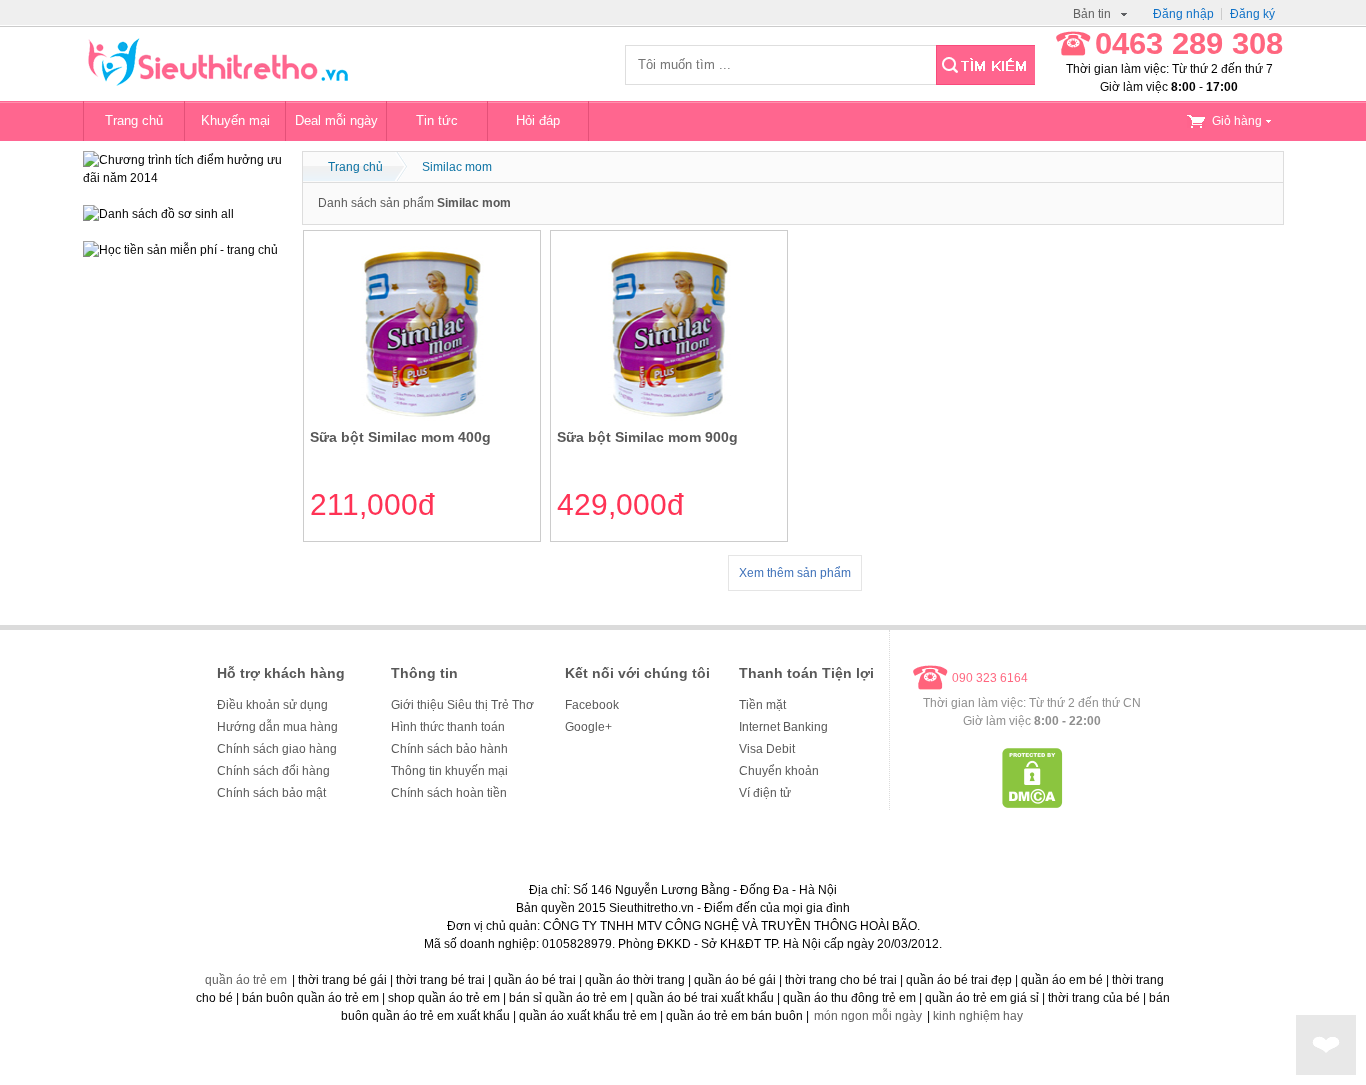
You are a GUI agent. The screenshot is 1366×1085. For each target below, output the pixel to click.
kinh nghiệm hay (978, 1016)
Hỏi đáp (538, 120)
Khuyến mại (235, 120)
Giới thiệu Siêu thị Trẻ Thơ (462, 705)
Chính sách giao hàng (277, 749)
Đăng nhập (1183, 14)
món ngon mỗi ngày (868, 1016)
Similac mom (457, 167)
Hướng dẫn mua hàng (277, 727)
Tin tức (437, 120)
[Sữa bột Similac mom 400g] (422, 417)
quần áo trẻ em (246, 980)
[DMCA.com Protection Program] (1032, 804)
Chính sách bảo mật (271, 793)
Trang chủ (134, 120)
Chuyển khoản (779, 771)
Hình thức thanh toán (448, 727)
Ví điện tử (765, 793)
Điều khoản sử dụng (272, 705)
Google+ (588, 727)
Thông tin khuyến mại (449, 771)
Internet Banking (783, 727)
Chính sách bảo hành (449, 749)
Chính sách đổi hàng (273, 771)
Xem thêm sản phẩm (795, 573)
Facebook (592, 705)
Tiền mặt (762, 705)
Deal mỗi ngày (336, 120)
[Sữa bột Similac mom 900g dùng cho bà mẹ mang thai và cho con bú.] (669, 417)
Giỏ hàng (1237, 121)
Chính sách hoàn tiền (449, 793)
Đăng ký (1252, 14)
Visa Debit (767, 749)
